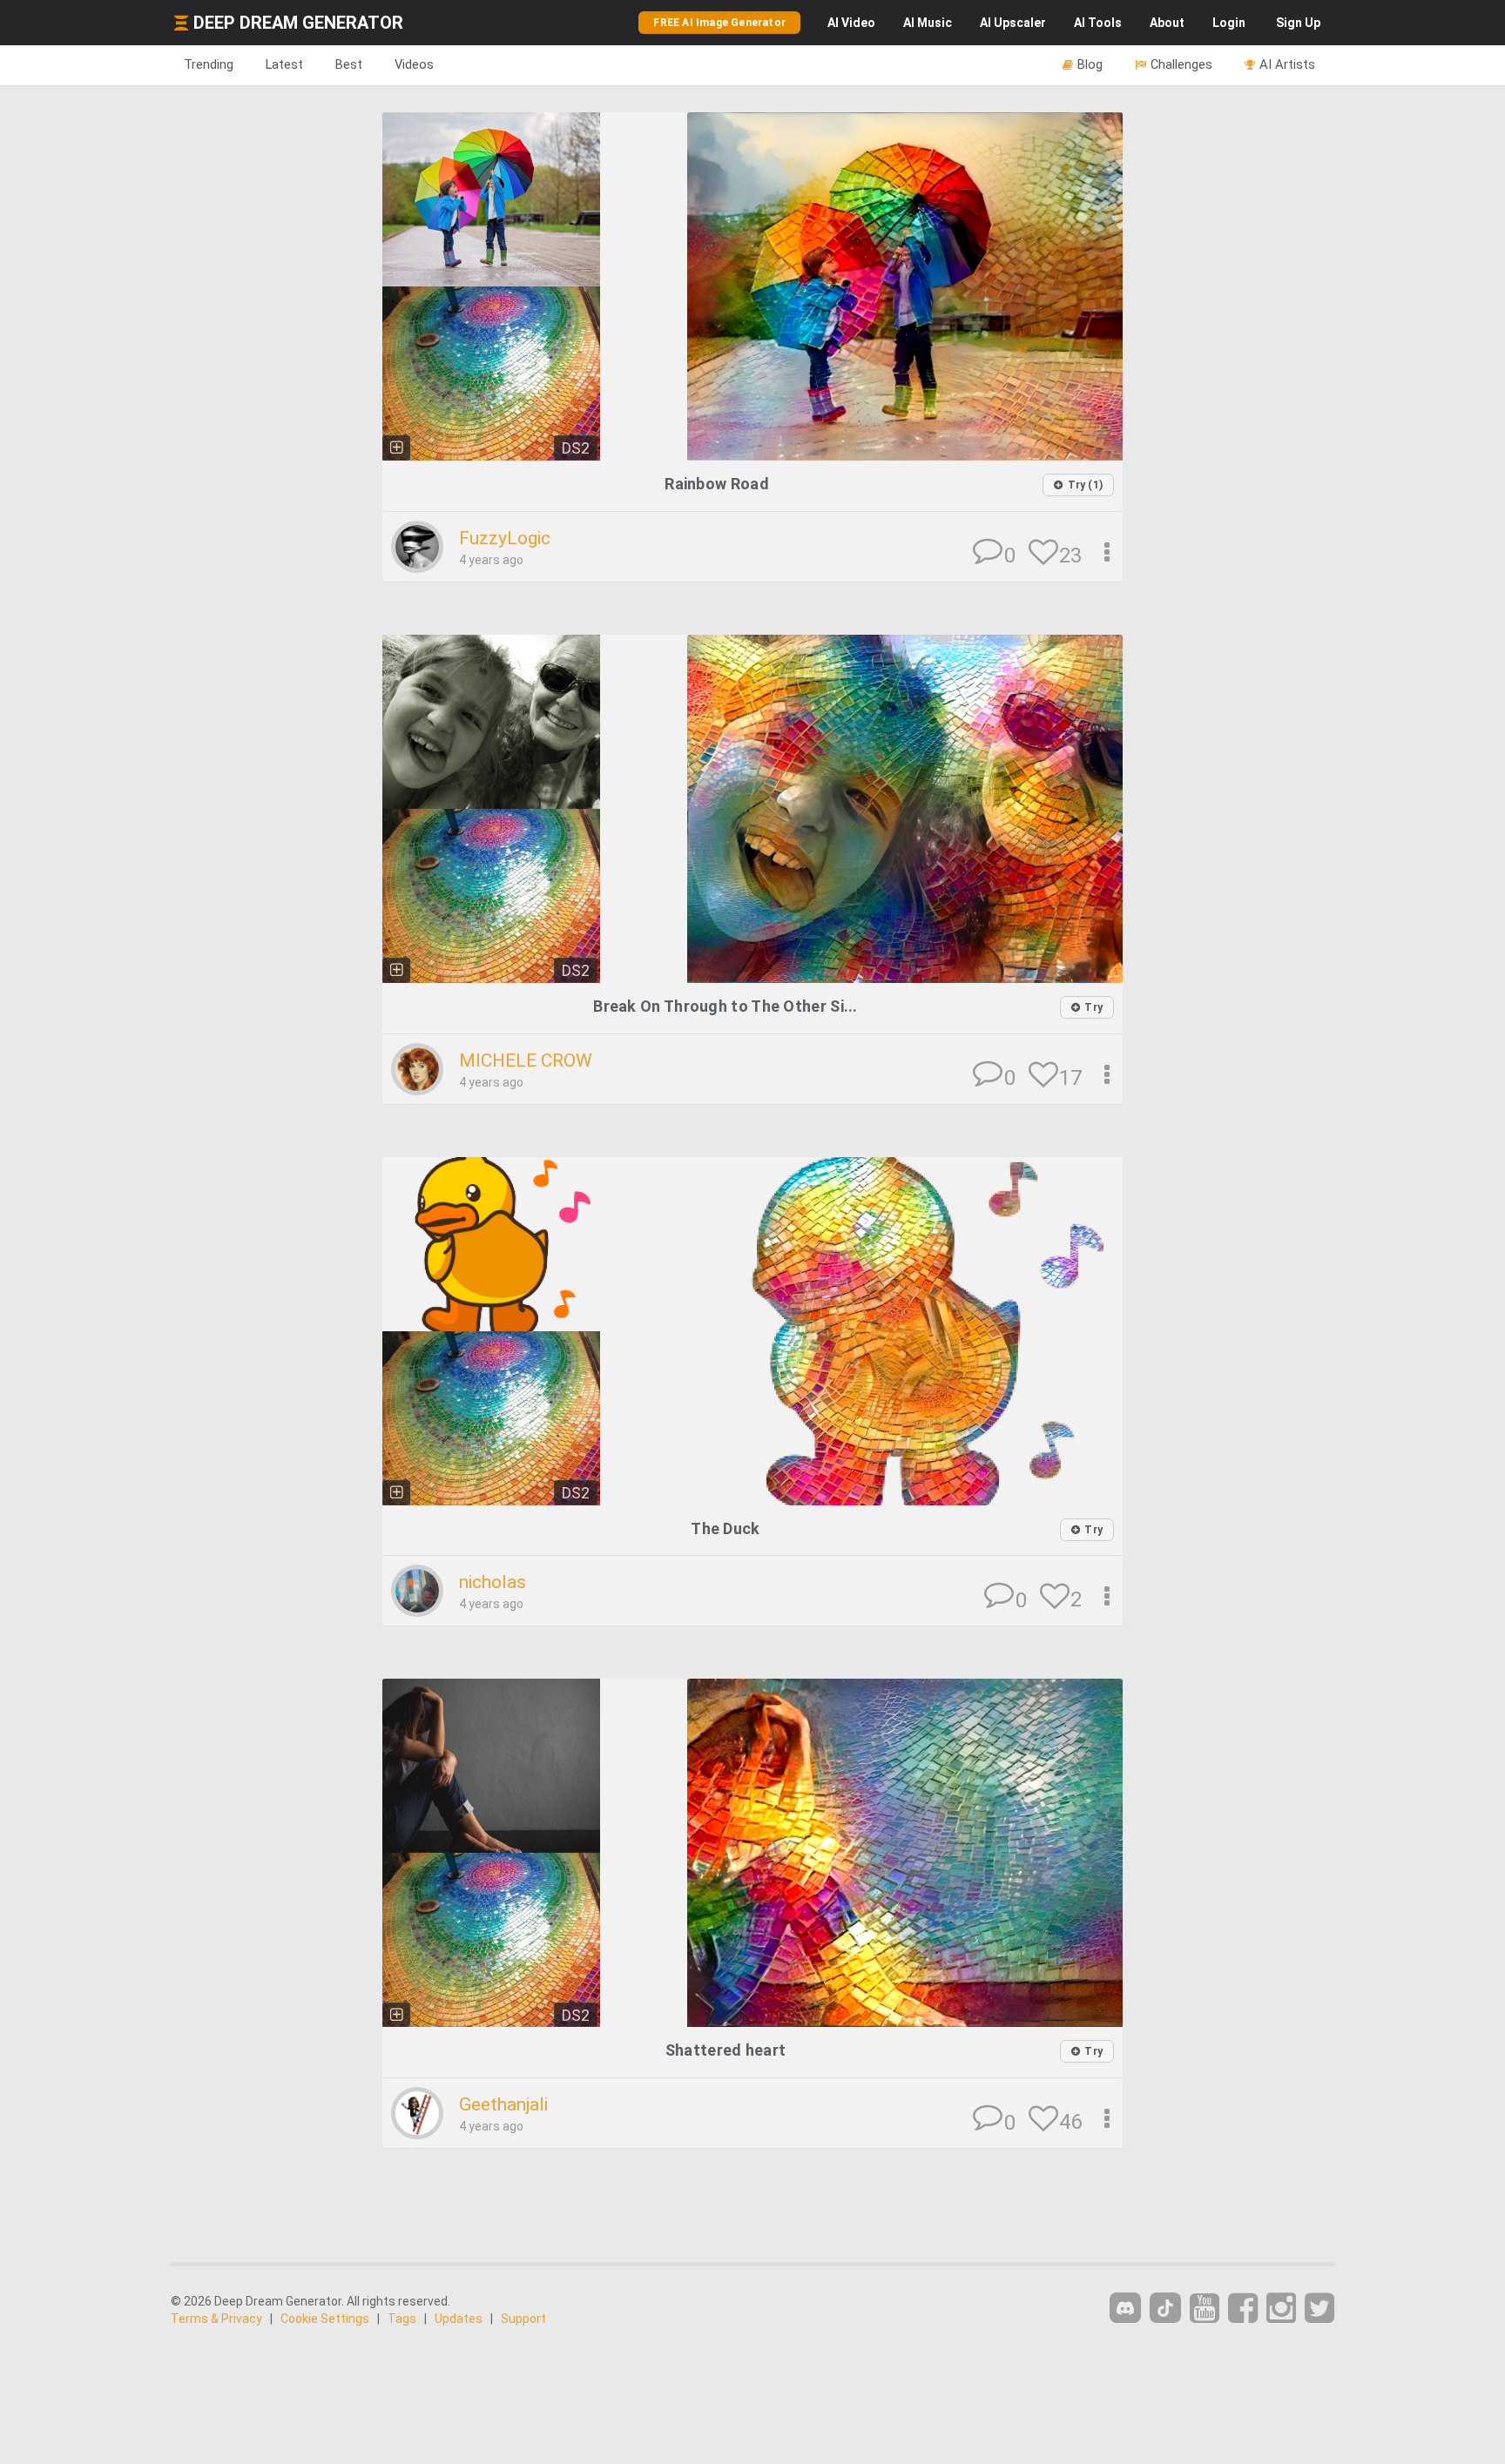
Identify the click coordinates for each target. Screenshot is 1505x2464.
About (1167, 23)
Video (851, 23)
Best (349, 64)
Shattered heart (726, 2050)
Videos (414, 64)
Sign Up (1298, 23)
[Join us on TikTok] (1165, 2308)
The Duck (725, 1528)
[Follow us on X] (1319, 2309)
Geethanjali (503, 2104)
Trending (209, 64)
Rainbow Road (717, 484)
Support (523, 2319)
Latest (284, 64)
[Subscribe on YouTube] (1205, 2309)
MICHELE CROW (526, 1060)
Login (1229, 23)
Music (928, 23)
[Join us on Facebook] (1243, 2309)
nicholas (493, 1582)
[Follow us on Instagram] (1281, 2309)
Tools (1098, 23)
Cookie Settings (325, 2319)
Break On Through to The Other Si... (726, 1006)
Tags (402, 2319)
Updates (459, 2319)
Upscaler (1013, 23)
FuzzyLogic (505, 538)
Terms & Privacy (216, 2319)
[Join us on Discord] (1125, 2308)
